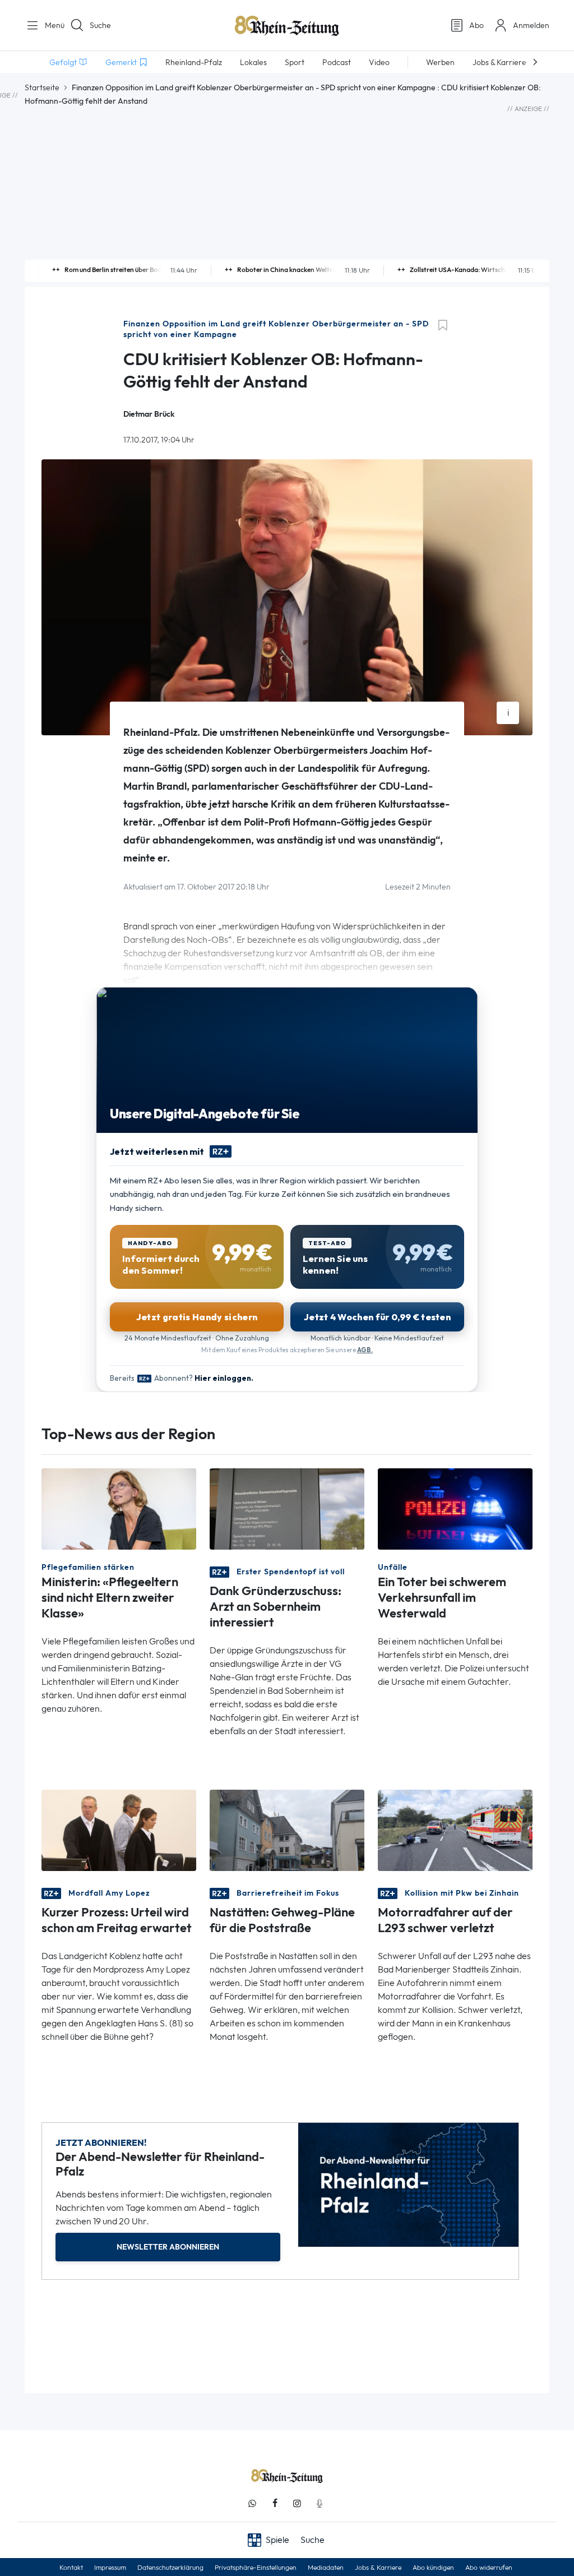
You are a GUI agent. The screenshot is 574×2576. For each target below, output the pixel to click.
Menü (50, 25)
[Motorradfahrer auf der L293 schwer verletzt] (455, 1830)
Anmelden (531, 25)
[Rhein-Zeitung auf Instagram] (297, 2503)
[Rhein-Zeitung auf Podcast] (320, 2503)
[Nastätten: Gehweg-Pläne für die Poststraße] (287, 1830)
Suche (100, 25)
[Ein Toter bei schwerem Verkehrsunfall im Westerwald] (455, 1508)
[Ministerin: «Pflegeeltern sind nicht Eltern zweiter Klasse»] (119, 1508)
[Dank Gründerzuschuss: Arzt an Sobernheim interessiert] (287, 1508)
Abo (476, 25)
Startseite (42, 87)
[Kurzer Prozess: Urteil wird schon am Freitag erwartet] (119, 1830)
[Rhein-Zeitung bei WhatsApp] (252, 2503)
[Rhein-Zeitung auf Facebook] (275, 2503)
